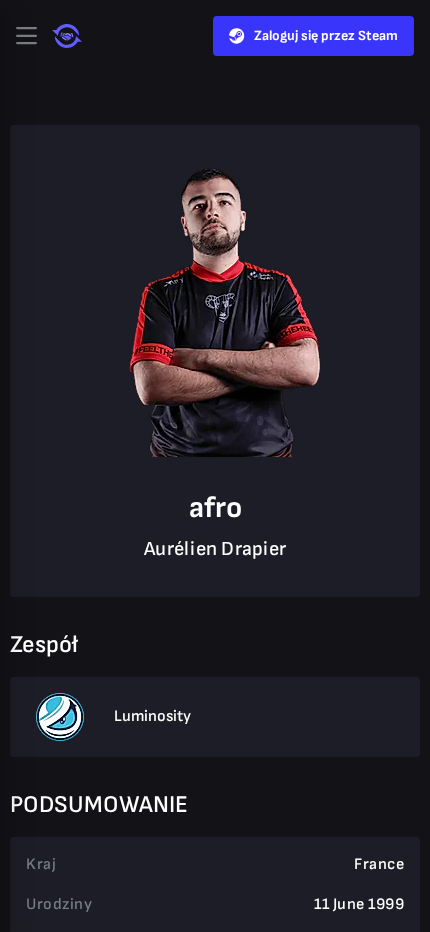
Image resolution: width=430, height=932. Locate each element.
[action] (26, 36)
